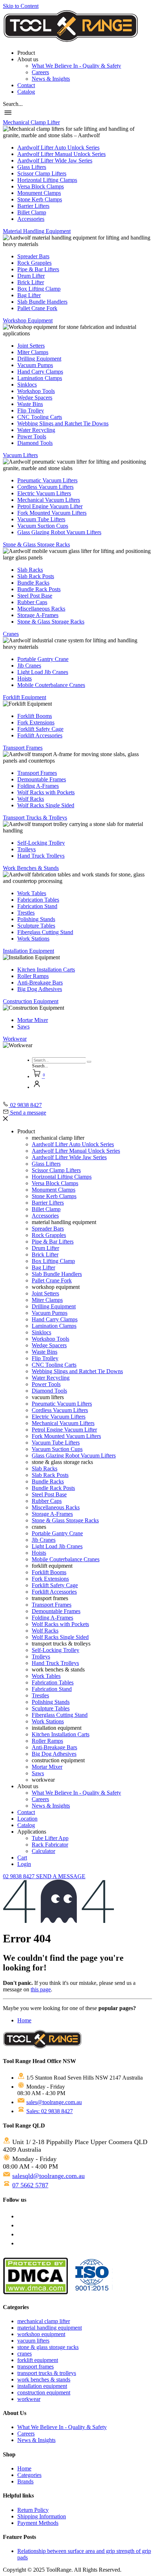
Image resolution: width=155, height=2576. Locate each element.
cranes (25, 2354)
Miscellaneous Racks (41, 609)
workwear (29, 2399)
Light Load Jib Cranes (43, 672)
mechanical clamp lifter (44, 2321)
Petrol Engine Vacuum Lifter (50, 506)
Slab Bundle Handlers (42, 302)
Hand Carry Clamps (40, 372)
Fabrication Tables (38, 900)
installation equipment (42, 2386)
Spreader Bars (33, 256)
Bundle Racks (33, 583)
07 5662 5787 (30, 2185)
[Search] (89, 1062)
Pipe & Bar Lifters (38, 269)
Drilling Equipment (39, 359)
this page (41, 1989)
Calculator (43, 1851)
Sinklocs (27, 385)
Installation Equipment (28, 951)
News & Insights (51, 79)
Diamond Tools (35, 443)
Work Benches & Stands (31, 868)
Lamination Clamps (40, 378)
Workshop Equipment (28, 320)
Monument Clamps (39, 193)
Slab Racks (30, 570)
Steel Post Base (35, 596)
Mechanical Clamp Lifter (31, 122)
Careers (40, 72)
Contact (26, 85)
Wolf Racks (31, 799)
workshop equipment (41, 2334)
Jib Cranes (29, 666)
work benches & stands (44, 2379)
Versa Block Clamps (41, 186)
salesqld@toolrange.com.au (48, 2176)
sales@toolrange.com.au (54, 2102)
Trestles (26, 913)
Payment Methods (38, 2523)
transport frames (36, 2367)
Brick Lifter (31, 282)
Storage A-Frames (38, 615)
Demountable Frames (42, 779)
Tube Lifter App (50, 1838)
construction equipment (44, 2392)
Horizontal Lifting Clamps (47, 180)
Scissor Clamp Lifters (42, 173)
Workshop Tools (36, 391)
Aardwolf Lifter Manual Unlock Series (61, 154)
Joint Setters (31, 346)
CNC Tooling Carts (40, 417)
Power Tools (32, 436)
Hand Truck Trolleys (41, 856)
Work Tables (32, 893)
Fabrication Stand (37, 906)
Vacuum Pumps (35, 365)
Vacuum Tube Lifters (41, 519)
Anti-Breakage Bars (40, 983)
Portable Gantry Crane (43, 659)
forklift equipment (38, 2360)
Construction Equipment (31, 1001)
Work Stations (33, 939)
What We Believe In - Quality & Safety (76, 66)
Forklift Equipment (25, 697)
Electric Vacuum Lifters (44, 493)
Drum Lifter (31, 276)
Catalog (26, 92)
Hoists (25, 678)
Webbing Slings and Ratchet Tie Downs (63, 423)
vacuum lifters (33, 2341)
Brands (25, 2481)
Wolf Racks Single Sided (46, 805)
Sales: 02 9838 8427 (50, 2111)
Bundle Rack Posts (39, 589)
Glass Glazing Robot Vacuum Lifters (59, 532)
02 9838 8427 (19, 1876)
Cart (22, 1858)
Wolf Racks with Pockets (46, 792)
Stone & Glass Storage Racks (36, 544)
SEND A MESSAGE (61, 1876)
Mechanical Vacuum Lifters (49, 500)
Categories (29, 2475)
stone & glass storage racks (48, 2347)
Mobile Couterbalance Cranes (51, 685)
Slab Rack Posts (36, 576)
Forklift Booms (35, 716)
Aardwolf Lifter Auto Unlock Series (58, 148)
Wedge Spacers (35, 398)
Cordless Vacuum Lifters (45, 487)
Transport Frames (23, 748)
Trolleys (26, 849)
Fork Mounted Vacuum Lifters (52, 513)
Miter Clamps (33, 352)
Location (27, 1819)
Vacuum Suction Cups (43, 526)
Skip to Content (21, 6)
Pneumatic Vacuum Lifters (47, 480)
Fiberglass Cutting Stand (45, 932)
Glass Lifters (32, 167)
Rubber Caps (32, 602)
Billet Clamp (32, 212)
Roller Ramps (33, 976)
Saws (23, 1026)
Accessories (31, 219)
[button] (13, 104)
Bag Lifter (29, 295)
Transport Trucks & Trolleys (35, 818)
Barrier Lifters (33, 206)
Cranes (11, 634)
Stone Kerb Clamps (40, 199)
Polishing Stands (36, 919)
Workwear (15, 1039)
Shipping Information (42, 2516)
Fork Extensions (36, 722)
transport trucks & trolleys (47, 2373)
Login (24, 1864)
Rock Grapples (34, 263)
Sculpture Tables (36, 926)
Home (24, 2020)
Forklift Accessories (40, 735)
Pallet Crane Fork (37, 308)
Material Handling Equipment (37, 231)
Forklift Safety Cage (40, 729)
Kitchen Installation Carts (46, 970)
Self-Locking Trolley (41, 843)
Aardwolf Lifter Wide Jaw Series (55, 160)
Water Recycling (36, 430)
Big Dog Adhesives (40, 989)
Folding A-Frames (38, 786)
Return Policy (33, 2510)
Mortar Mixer (33, 1020)
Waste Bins (30, 404)
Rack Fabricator (50, 1845)
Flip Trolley (31, 410)
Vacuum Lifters (20, 455)
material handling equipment (50, 2328)
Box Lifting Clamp (39, 289)
